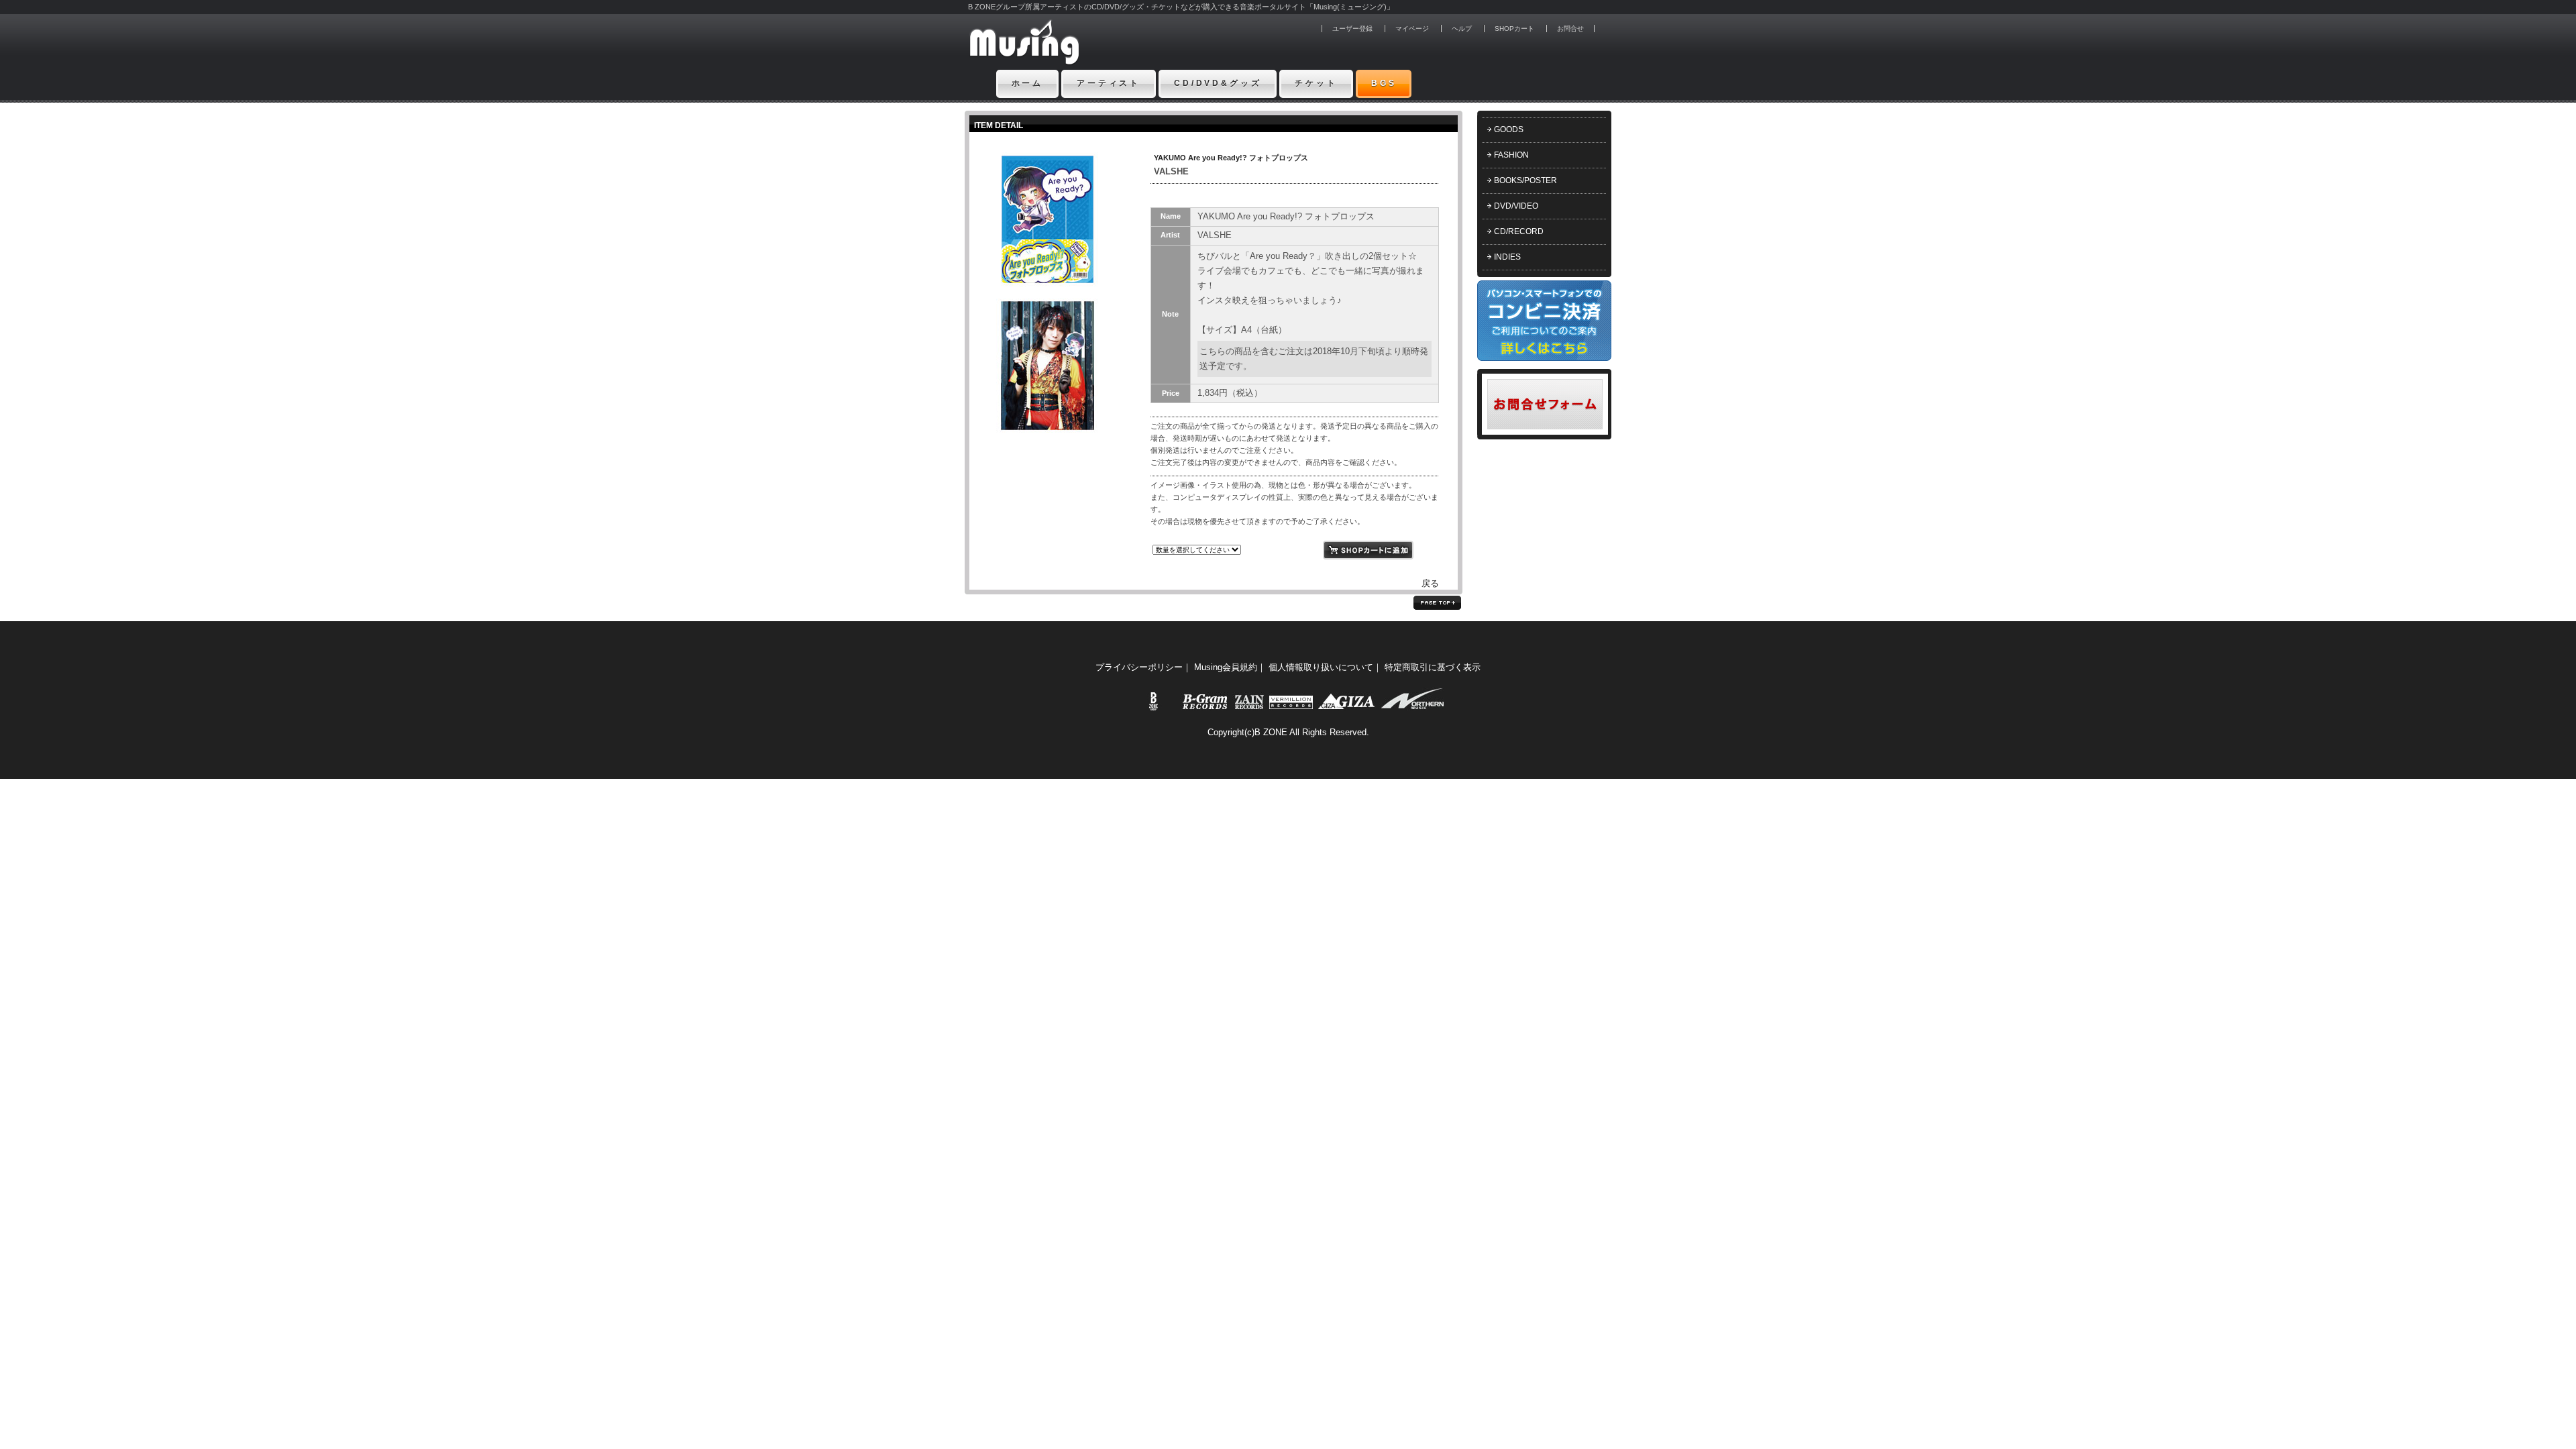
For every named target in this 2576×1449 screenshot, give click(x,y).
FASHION (1511, 155)
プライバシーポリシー (1139, 667)
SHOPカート (1514, 29)
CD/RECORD (1519, 231)
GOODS (1509, 129)
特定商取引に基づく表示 (1433, 667)
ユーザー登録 (1352, 29)
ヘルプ (1462, 29)
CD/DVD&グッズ (1218, 83)
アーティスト (1109, 83)
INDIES (1507, 257)
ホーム (1028, 83)
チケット (1316, 83)
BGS (1384, 83)
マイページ (1412, 29)
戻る (1430, 583)
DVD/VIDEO (1516, 206)
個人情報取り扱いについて (1321, 667)
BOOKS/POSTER (1525, 180)
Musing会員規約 (1226, 667)
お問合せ (1570, 29)
